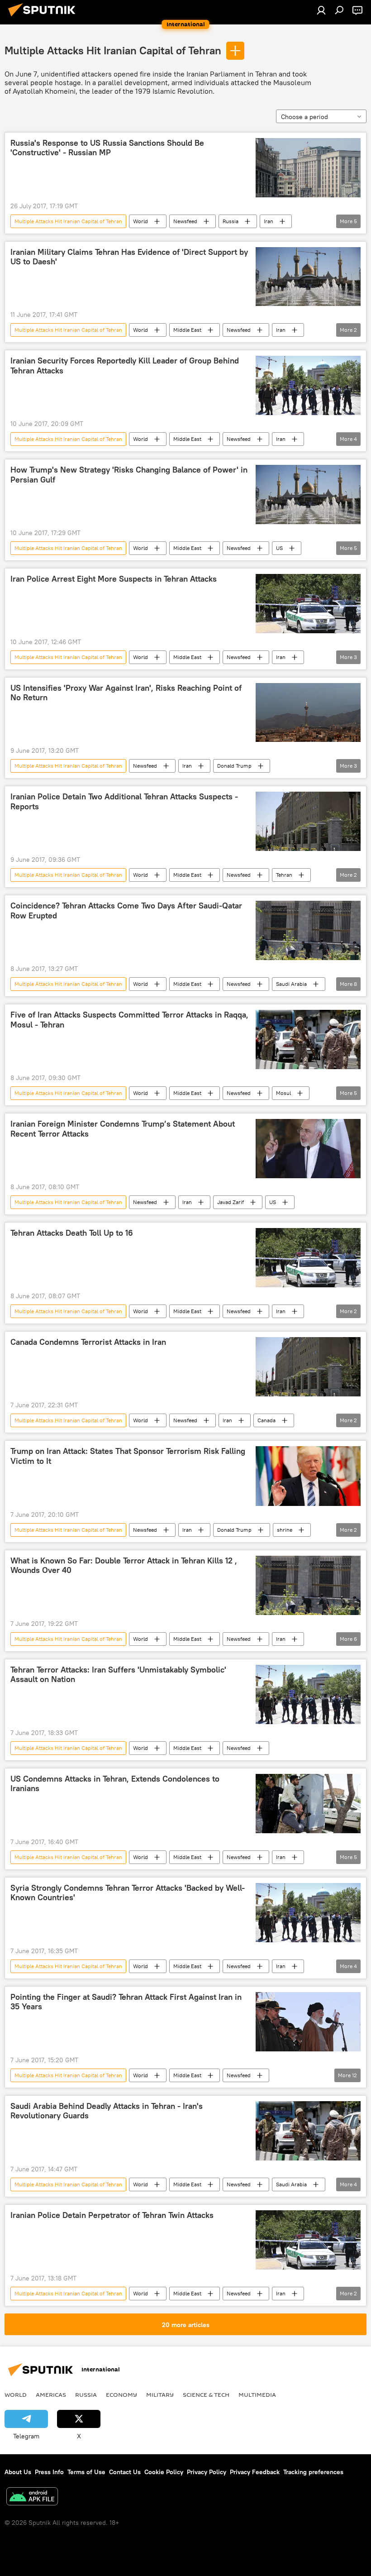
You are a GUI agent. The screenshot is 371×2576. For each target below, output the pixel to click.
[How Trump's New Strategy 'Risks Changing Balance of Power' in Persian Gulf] (308, 494)
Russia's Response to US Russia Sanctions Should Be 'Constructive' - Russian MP (107, 148)
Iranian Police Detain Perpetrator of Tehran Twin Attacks (112, 2215)
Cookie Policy (164, 2472)
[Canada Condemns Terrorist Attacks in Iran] (308, 1367)
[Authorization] (321, 10)
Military (160, 2394)
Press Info (49, 2472)
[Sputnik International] (44, 18)
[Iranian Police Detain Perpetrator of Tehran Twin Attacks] (308, 2240)
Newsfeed (185, 221)
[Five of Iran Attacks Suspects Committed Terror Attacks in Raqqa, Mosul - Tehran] (308, 1039)
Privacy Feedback (255, 2472)
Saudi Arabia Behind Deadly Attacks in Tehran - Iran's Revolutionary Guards (107, 2111)
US (279, 548)
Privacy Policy (207, 2472)
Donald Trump (234, 766)
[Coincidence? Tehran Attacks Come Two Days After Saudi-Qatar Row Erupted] (308, 930)
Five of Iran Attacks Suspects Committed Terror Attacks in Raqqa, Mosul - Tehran (129, 1020)
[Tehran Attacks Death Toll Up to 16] (308, 1258)
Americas (51, 2394)
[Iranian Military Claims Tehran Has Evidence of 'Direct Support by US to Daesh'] (308, 277)
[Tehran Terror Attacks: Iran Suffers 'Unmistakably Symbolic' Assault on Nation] (308, 1694)
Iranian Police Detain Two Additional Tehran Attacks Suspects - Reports (124, 802)
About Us (18, 2472)
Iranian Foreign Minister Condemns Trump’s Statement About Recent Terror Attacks (123, 1129)
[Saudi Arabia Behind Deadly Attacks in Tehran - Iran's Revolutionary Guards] (308, 2131)
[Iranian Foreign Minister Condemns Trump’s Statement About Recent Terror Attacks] (308, 1149)
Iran (269, 221)
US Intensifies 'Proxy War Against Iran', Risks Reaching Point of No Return (126, 693)
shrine (285, 1530)
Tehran (284, 875)
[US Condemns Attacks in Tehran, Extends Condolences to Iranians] (308, 1804)
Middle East (187, 330)
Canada (266, 1420)
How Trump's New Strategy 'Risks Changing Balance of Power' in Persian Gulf (129, 475)
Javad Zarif (231, 1202)
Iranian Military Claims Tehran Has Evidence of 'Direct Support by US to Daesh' (129, 257)
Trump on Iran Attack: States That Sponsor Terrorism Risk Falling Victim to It (128, 1456)
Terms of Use (86, 2472)
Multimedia (257, 2394)
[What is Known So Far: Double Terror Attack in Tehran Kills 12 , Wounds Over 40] (308, 1585)
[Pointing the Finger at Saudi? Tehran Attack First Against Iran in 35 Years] (308, 2022)
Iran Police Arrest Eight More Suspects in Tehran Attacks (114, 579)
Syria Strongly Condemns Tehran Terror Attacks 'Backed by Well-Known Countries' (128, 1893)
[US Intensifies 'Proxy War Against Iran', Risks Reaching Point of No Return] (308, 712)
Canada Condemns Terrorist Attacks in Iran (88, 1342)
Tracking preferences (313, 2472)
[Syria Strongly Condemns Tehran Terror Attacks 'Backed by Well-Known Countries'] (308, 1913)
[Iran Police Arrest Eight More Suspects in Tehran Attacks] (308, 604)
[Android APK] (32, 2497)
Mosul (283, 1093)
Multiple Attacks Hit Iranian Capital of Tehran (113, 50)
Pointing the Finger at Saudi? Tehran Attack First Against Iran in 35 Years (126, 2002)
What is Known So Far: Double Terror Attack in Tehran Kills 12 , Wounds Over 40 (124, 1566)
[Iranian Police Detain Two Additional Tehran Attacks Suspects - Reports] (308, 821)
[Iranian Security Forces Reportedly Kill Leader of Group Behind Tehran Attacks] (308, 385)
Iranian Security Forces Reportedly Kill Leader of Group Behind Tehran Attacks (125, 366)
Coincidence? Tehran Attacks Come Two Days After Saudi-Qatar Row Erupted (126, 911)
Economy (121, 2394)
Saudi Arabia (291, 984)
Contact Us (125, 2472)
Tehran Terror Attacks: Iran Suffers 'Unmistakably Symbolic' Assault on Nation (118, 1675)
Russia (231, 221)
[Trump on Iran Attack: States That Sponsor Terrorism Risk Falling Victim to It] (308, 1476)
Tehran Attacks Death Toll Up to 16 (72, 1233)
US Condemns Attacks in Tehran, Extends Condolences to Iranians (115, 1784)
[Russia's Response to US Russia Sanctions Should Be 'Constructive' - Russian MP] (308, 168)
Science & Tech (206, 2394)
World (140, 221)
